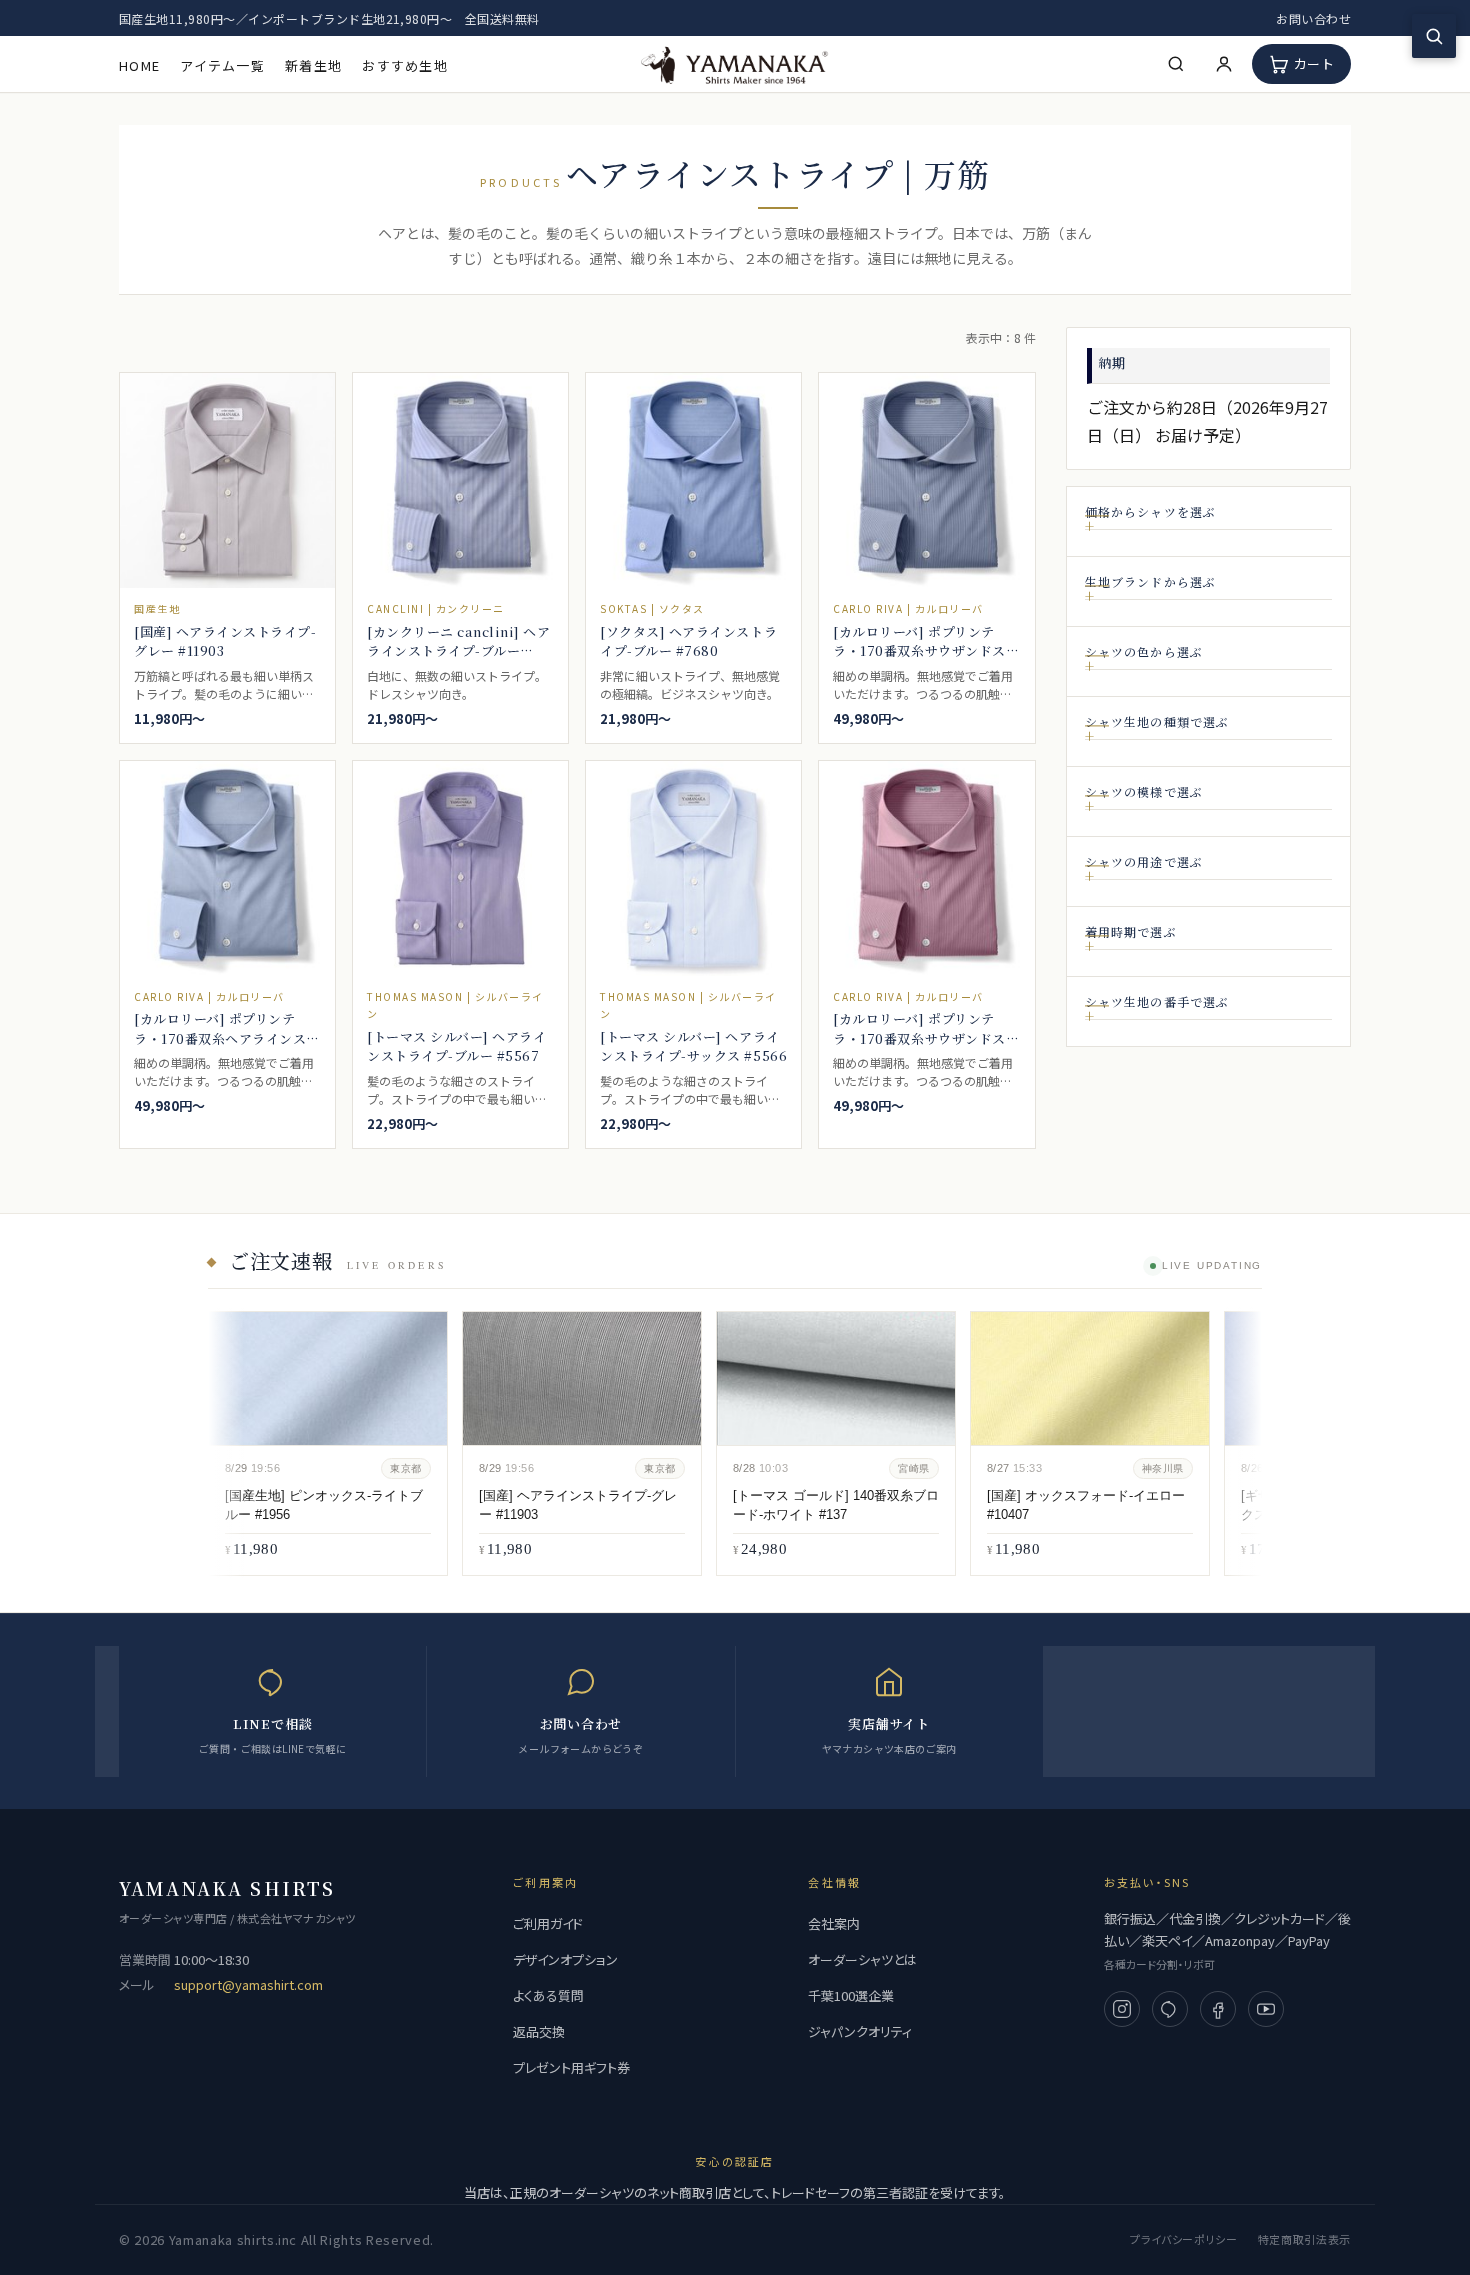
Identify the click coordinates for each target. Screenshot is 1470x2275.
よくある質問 (548, 1995)
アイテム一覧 (222, 65)
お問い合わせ (1313, 18)
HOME (139, 65)
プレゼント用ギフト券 (571, 2067)
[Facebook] (1218, 2009)
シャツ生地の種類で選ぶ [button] (1157, 721)
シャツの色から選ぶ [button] (1144, 651)
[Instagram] (1122, 2009)
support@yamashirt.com (248, 1984)
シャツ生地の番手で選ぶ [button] (1157, 1001)
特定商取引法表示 (1304, 2239)
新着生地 (313, 65)
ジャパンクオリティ (860, 2031)
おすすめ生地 (405, 65)
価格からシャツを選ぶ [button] (1151, 511)
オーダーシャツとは (862, 1959)
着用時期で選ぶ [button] (1131, 931)
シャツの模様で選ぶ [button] (1144, 791)
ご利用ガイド (548, 1923)
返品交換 (539, 2031)
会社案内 (834, 1923)
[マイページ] (1224, 64)
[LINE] (1170, 2009)
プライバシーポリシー (1184, 2239)
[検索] (1176, 64)
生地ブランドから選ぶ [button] (1151, 581)
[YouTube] (1266, 2009)
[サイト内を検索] (1434, 36)
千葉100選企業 (851, 1995)
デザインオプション (565, 1959)
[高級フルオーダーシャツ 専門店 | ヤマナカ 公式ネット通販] (735, 63)
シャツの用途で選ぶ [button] (1144, 861)
